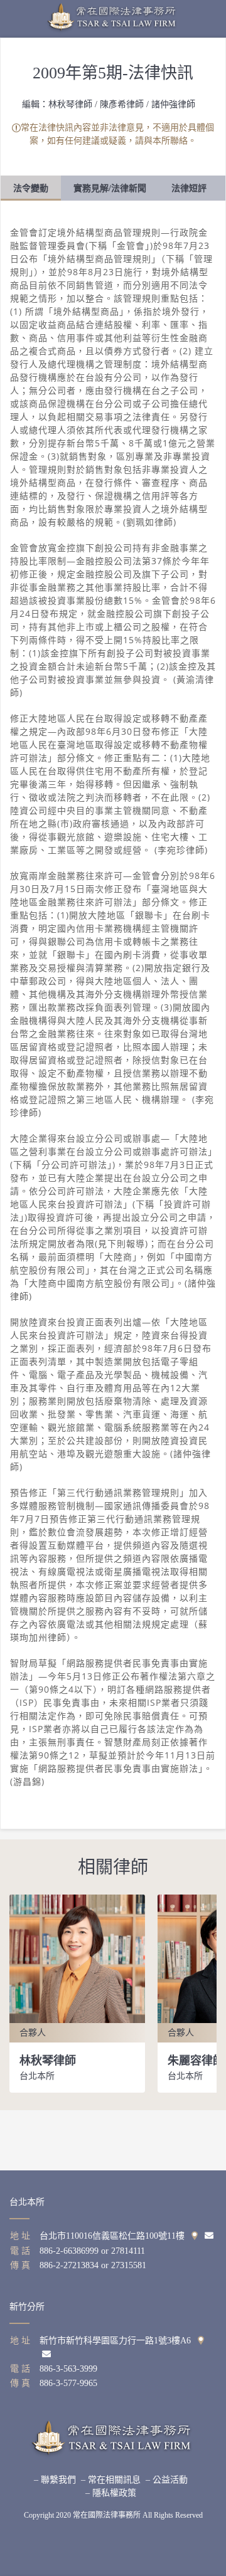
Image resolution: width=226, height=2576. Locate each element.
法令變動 (31, 188)
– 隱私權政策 (111, 2493)
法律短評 (189, 188)
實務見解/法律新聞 (110, 188)
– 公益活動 (167, 2480)
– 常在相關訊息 (111, 2480)
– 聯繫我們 (55, 2480)
